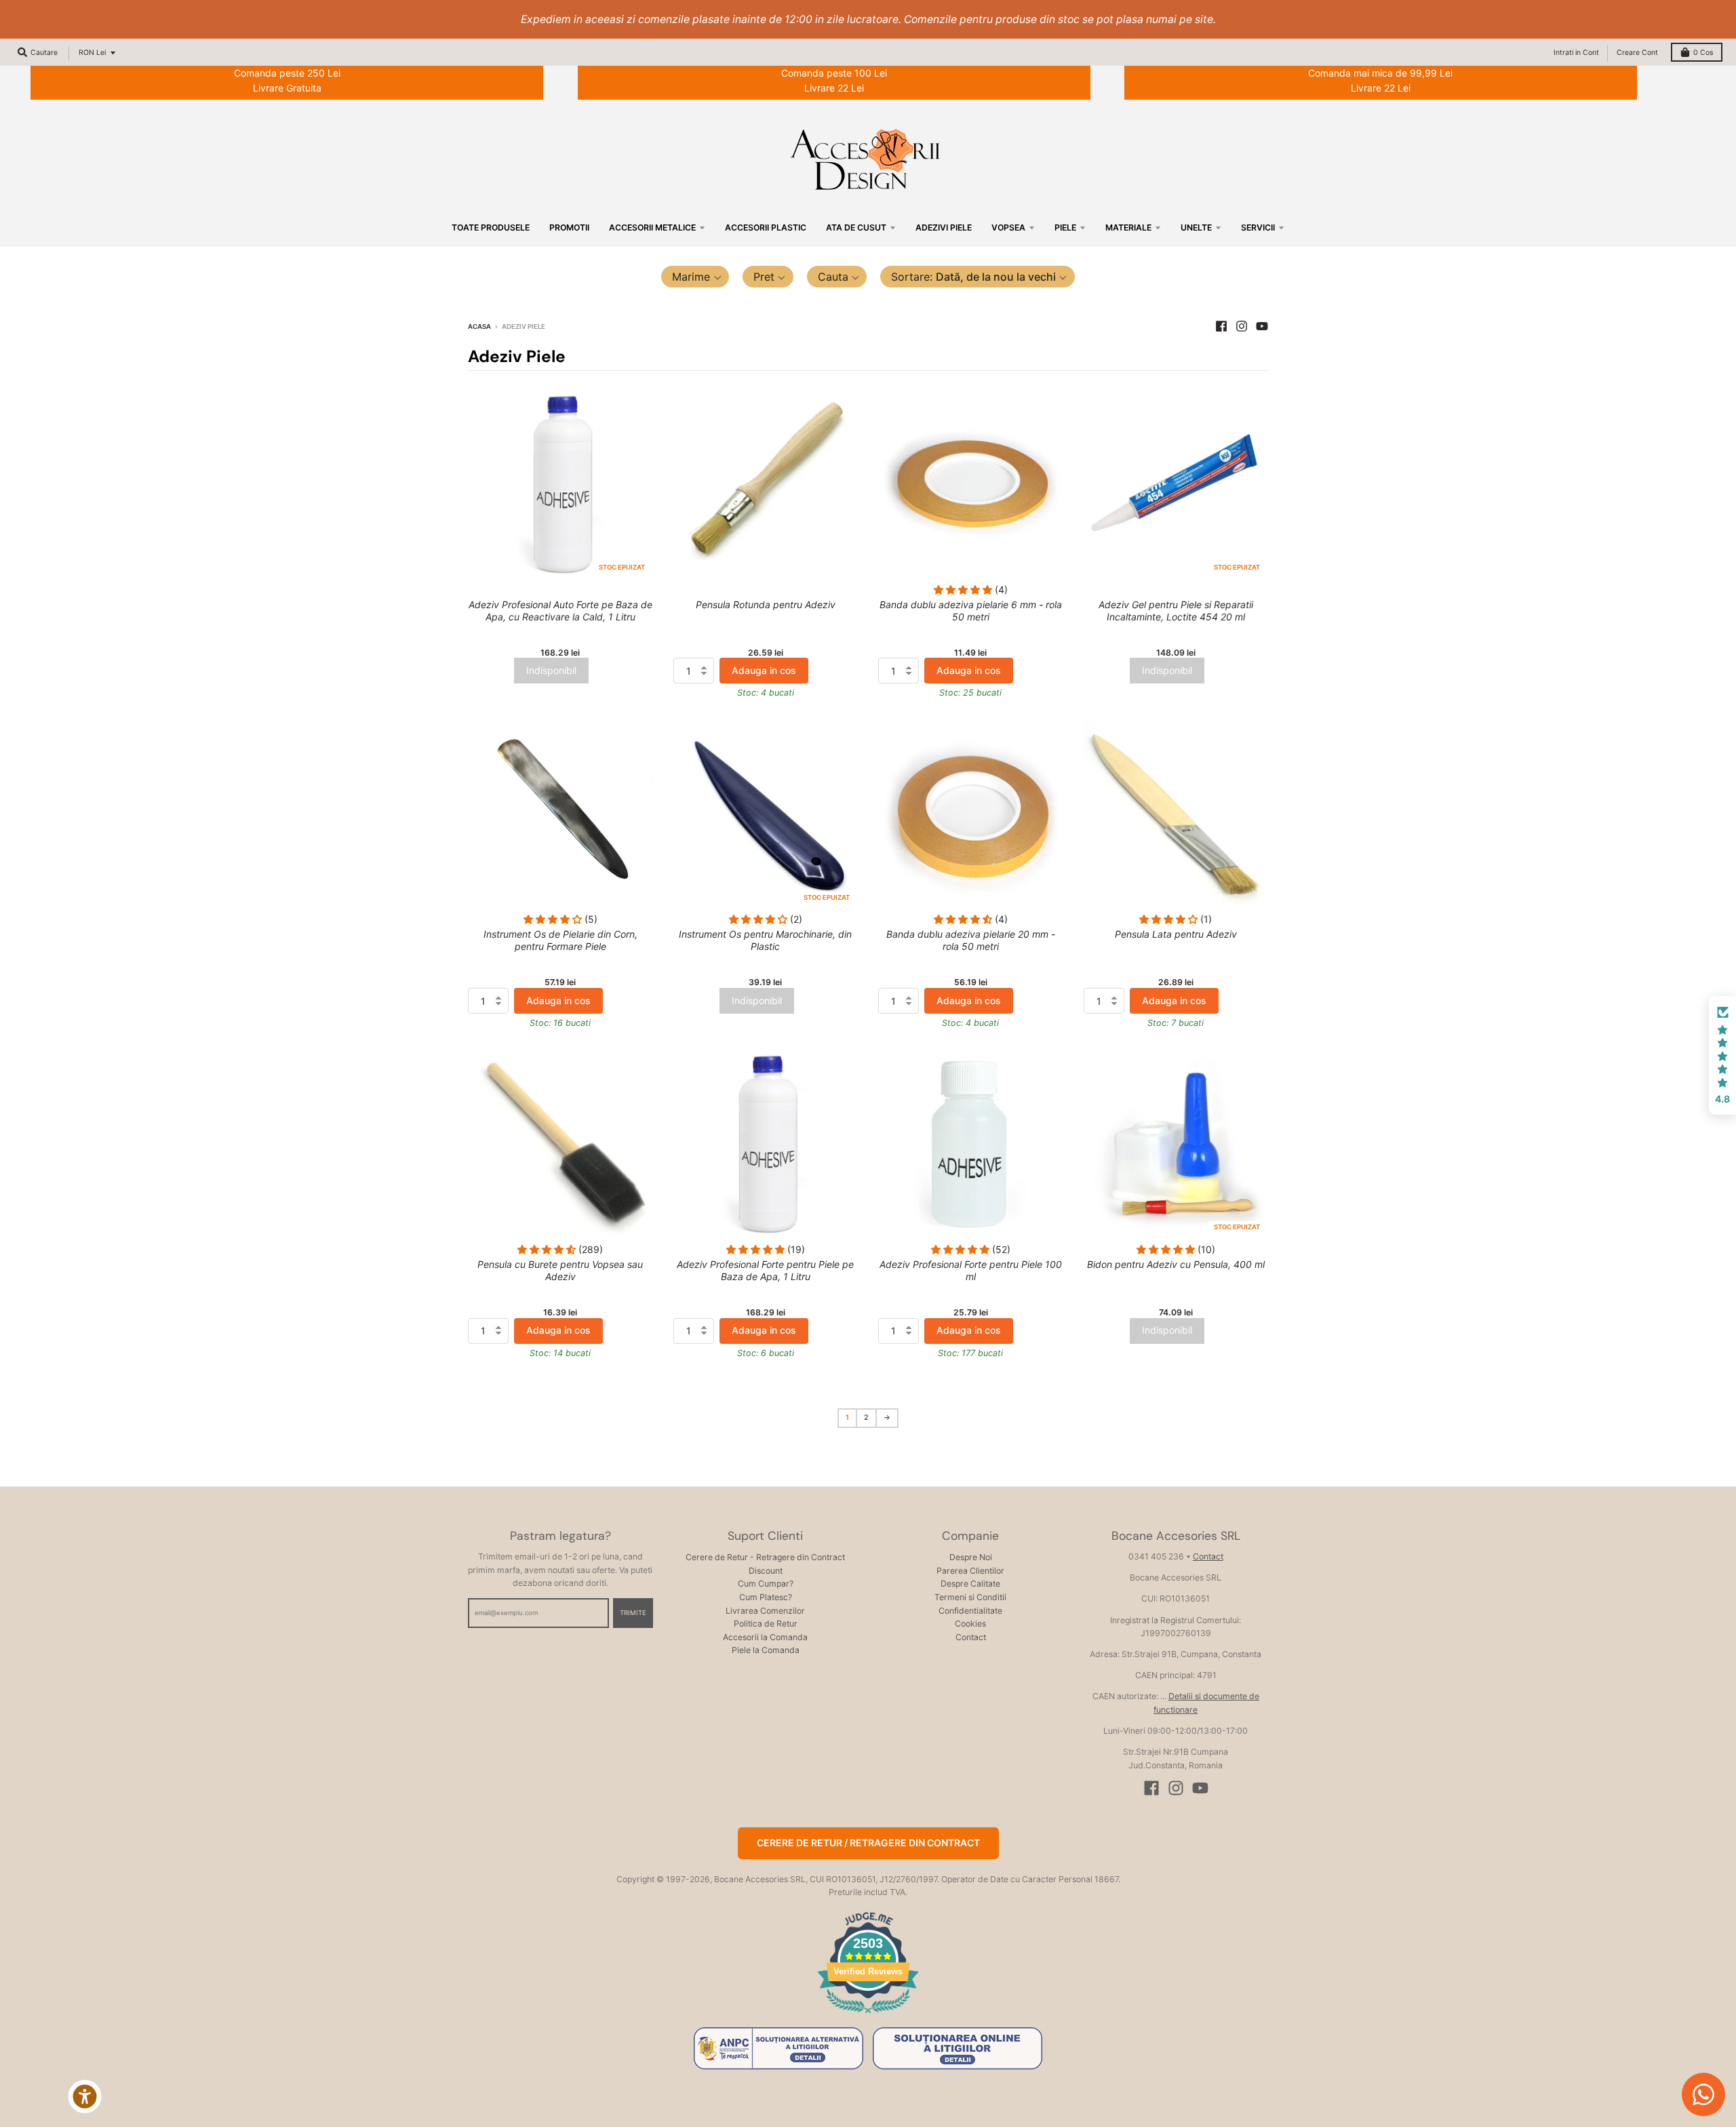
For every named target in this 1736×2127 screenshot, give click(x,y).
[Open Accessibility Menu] (85, 2096)
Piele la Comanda (766, 1650)
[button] (695, 277)
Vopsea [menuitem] (1008, 227)
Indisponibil (551, 670)
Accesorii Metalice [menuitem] (652, 227)
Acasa (479, 326)
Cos (1703, 53)
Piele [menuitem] (1065, 227)
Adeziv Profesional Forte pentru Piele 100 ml (971, 1270)
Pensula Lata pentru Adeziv (1176, 934)
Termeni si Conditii (970, 1597)
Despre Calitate (970, 1584)
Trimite (633, 1613)
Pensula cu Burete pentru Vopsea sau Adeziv (560, 1270)
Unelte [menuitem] (1196, 227)
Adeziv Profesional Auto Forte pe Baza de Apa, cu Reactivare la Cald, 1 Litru (560, 611)
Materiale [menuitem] (1128, 227)
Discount (766, 1571)
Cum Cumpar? (766, 1584)
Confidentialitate (970, 1611)
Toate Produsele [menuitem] (491, 227)
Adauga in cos (764, 670)
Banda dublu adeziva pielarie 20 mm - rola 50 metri (971, 940)
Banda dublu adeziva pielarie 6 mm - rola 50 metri (971, 611)
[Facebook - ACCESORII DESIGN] (1221, 326)
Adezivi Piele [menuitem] (944, 227)
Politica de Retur (766, 1624)
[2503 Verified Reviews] (868, 2015)
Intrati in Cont (1576, 53)
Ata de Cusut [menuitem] (856, 227)
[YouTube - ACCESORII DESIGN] (1262, 326)
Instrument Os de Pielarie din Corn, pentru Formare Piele (560, 940)
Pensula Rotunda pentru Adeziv (766, 604)
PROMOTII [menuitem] (569, 227)
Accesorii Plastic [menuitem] (766, 227)
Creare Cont (1637, 53)
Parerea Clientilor (970, 1571)
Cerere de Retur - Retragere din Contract (765, 1557)
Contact (971, 1637)
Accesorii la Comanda (765, 1637)
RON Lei (92, 53)
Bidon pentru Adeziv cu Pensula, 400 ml (1176, 1264)
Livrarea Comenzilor (765, 1611)
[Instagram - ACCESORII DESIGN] (1242, 326)
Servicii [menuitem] (1258, 227)
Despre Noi (971, 1557)
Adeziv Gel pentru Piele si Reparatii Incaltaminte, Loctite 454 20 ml (1176, 611)
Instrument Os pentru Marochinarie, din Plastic (765, 940)
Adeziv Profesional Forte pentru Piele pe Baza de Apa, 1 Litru (765, 1270)
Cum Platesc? (766, 1597)
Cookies (970, 1624)
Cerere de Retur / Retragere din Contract (868, 1843)
